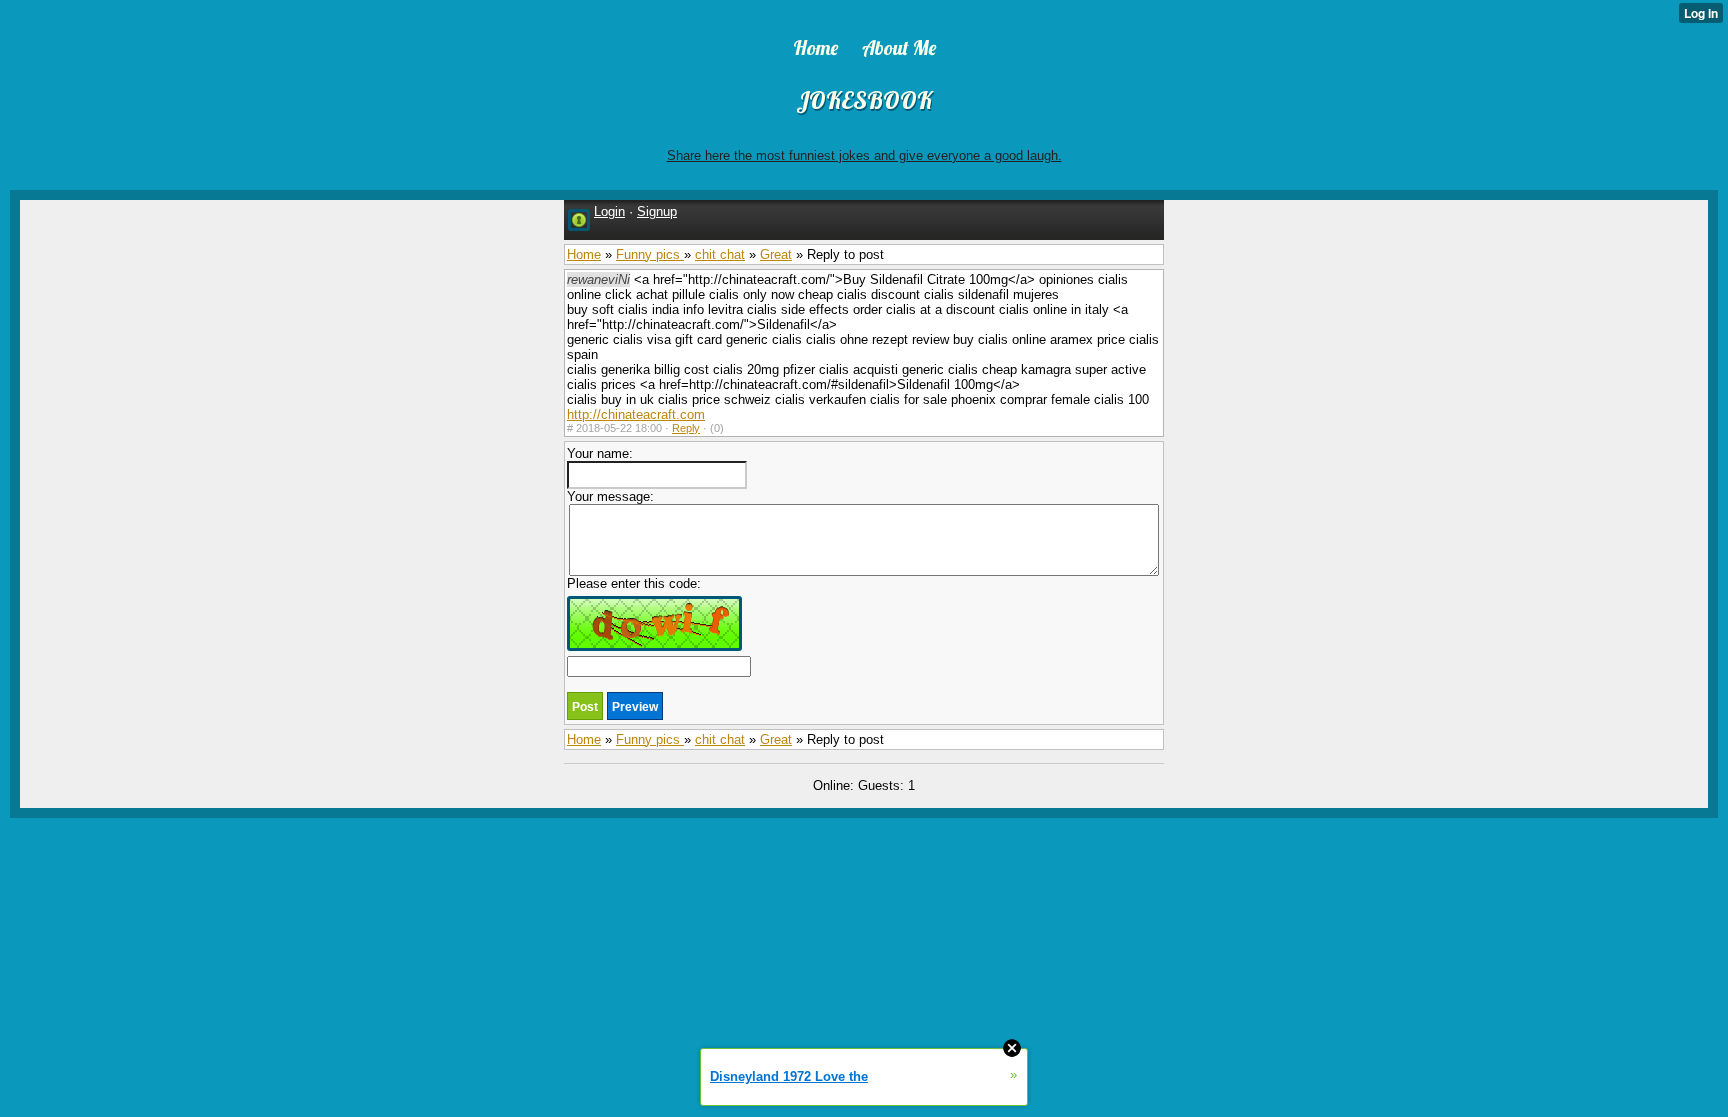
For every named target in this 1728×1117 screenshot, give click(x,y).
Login (609, 211)
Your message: (610, 496)
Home (584, 254)
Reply (686, 428)
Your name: (600, 453)
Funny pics (650, 254)
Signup (657, 211)
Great (776, 254)
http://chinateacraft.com (636, 414)
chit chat (720, 254)
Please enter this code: (634, 583)
